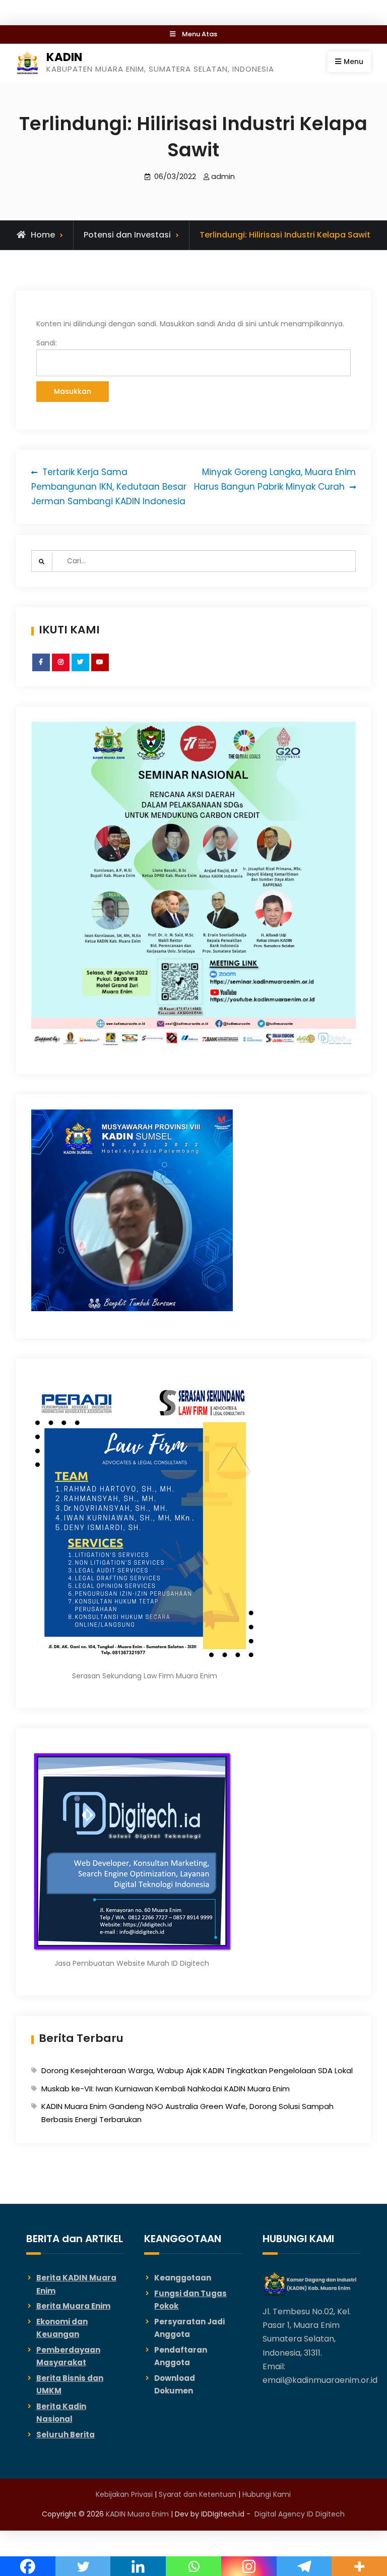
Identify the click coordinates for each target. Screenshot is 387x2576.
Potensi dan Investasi (127, 235)
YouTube (101, 671)
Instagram (61, 671)
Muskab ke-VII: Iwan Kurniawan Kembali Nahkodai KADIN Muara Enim (166, 2089)
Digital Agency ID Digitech (300, 2514)
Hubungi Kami (267, 2494)
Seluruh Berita (66, 2435)
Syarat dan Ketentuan (198, 2494)
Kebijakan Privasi (124, 2494)
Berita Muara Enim (73, 2306)
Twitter (81, 671)
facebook (42, 671)
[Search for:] (194, 561)
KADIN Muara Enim (137, 2514)
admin (223, 176)
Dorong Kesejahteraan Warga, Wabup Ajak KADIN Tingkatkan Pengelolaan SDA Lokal (197, 2070)
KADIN (64, 57)
